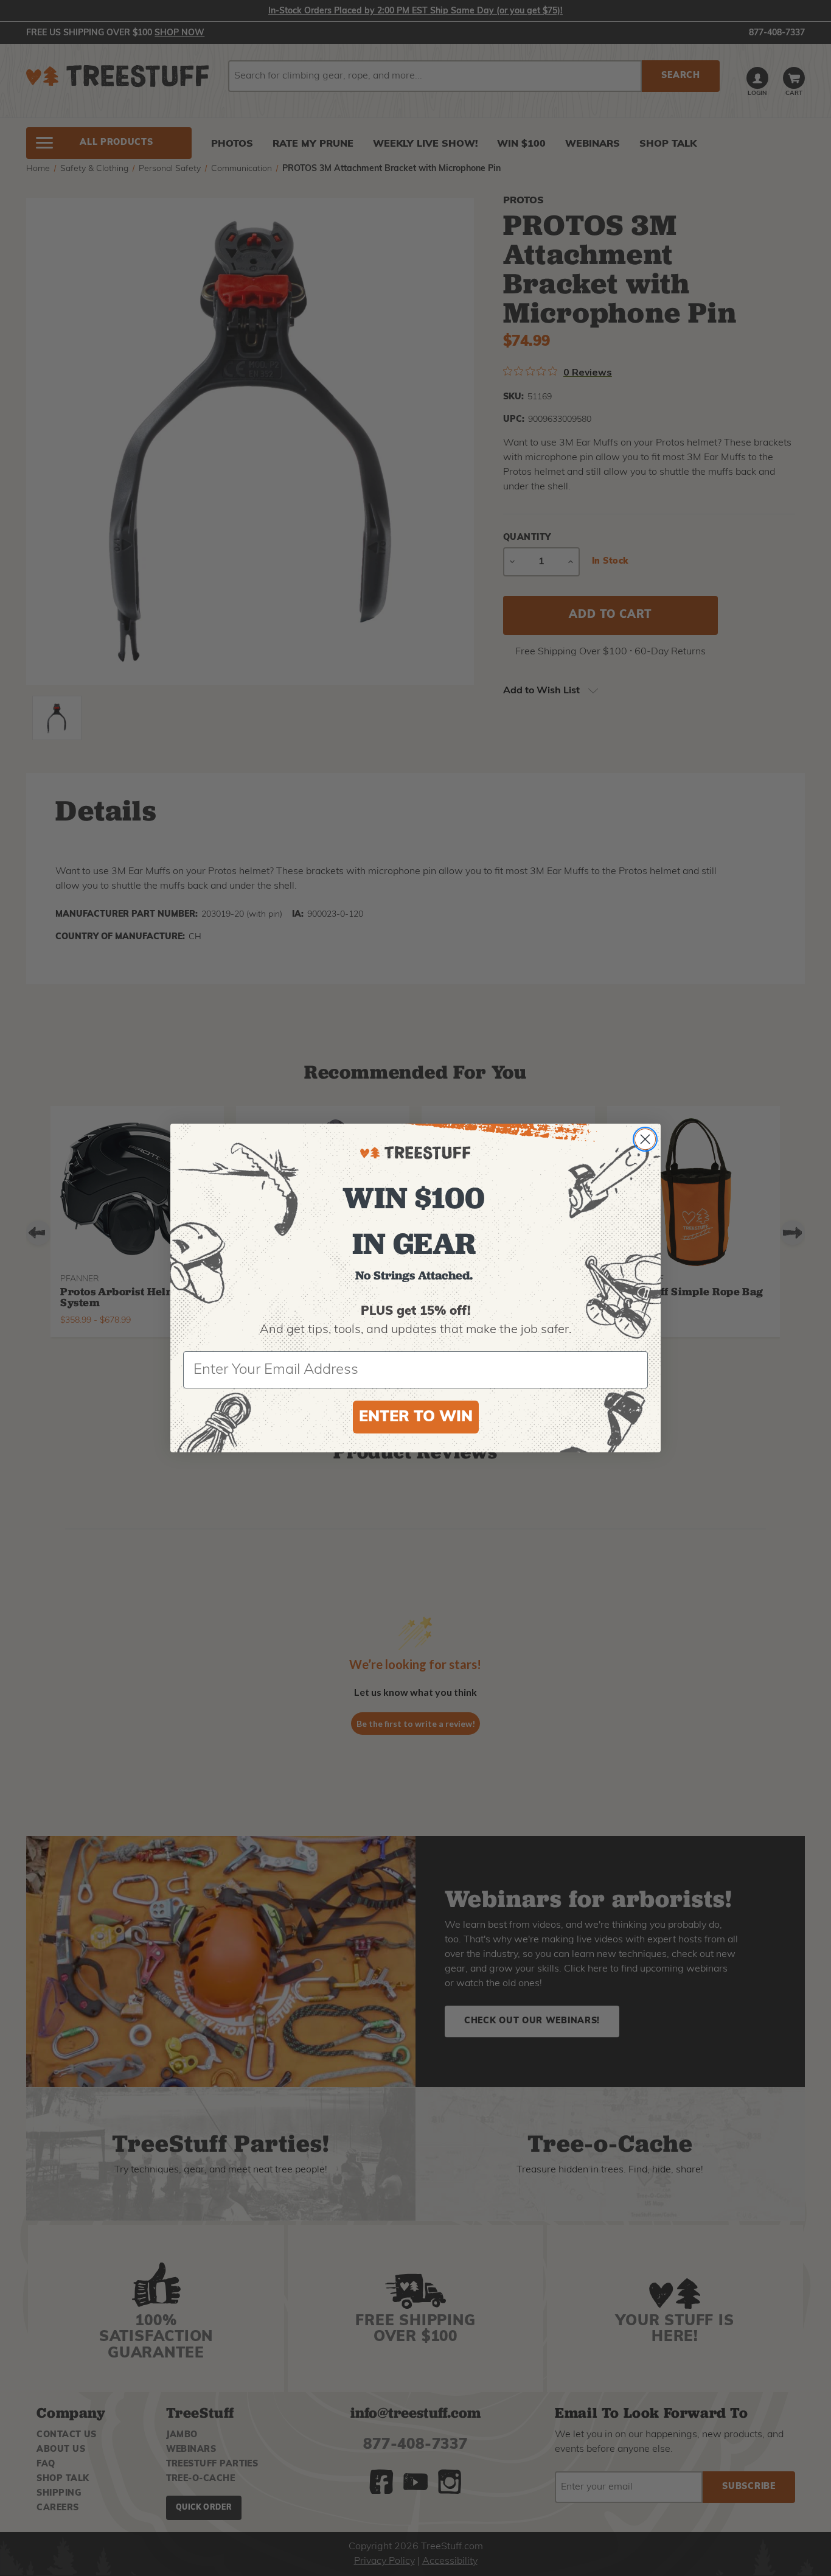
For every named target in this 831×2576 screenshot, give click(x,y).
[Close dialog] (645, 1139)
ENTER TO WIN (416, 1417)
